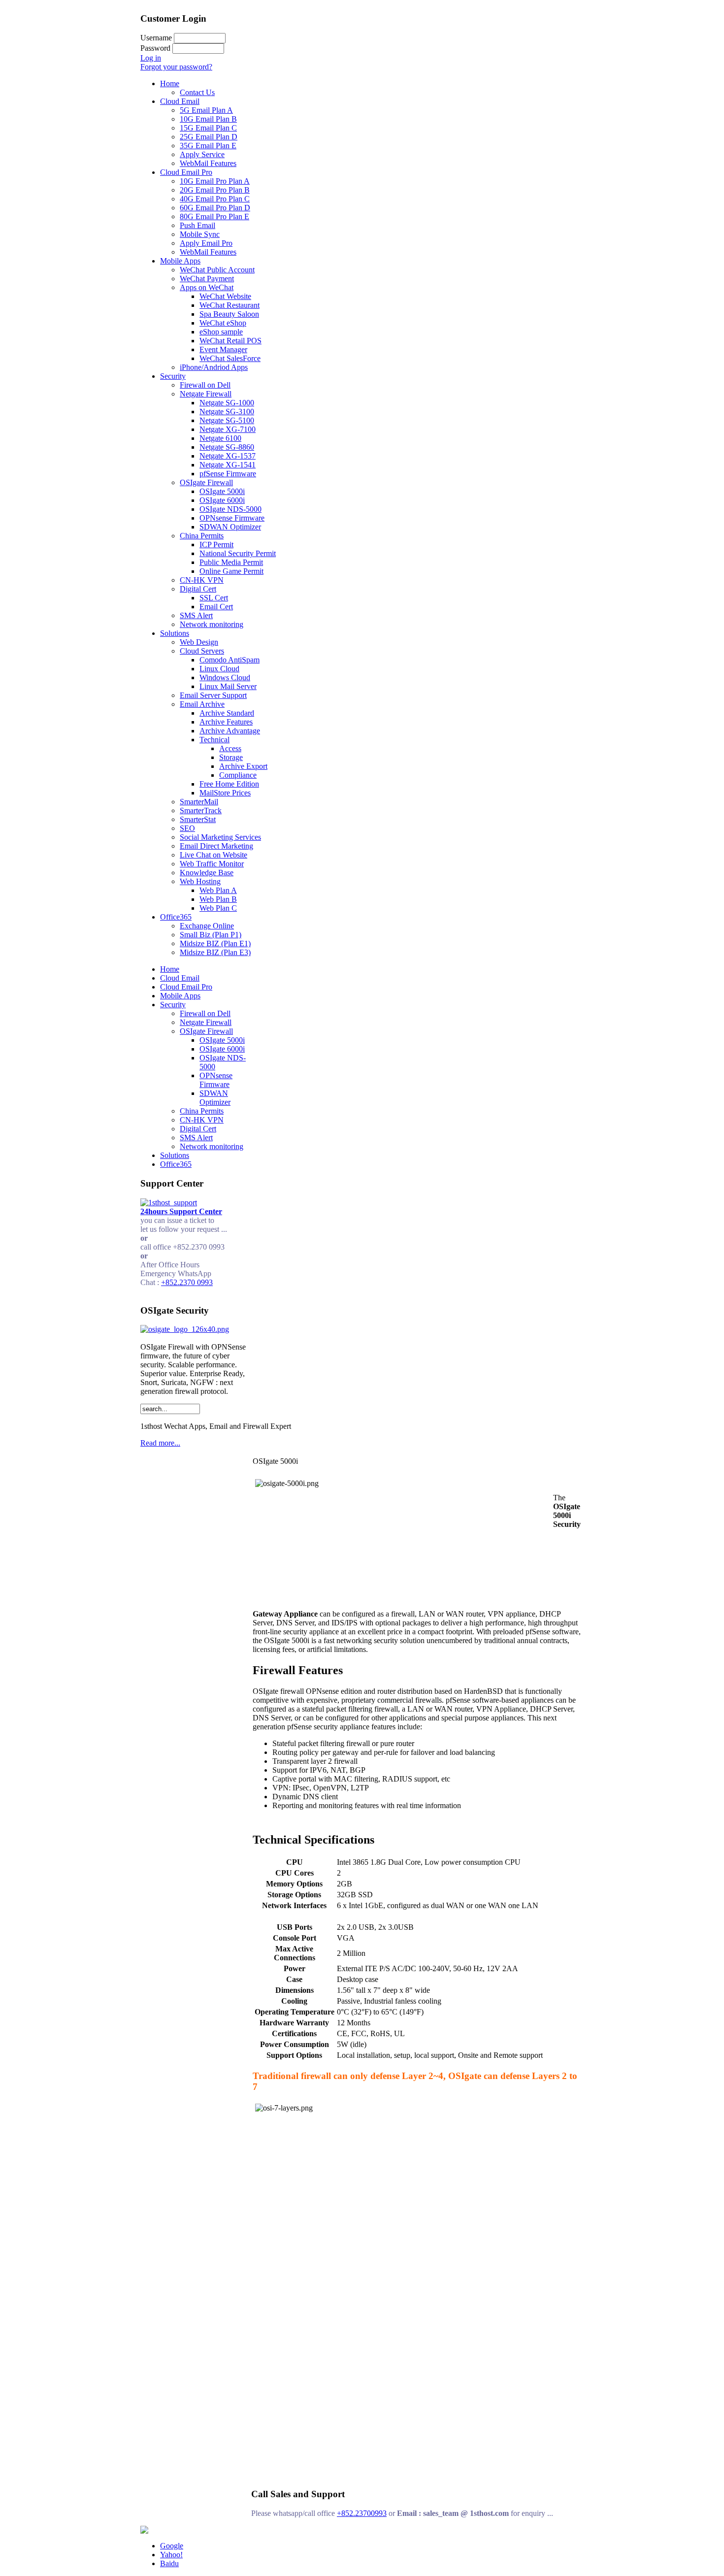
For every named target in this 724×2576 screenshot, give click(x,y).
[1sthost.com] (144, 2531)
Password (155, 48)
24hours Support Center (181, 1211)
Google (172, 2546)
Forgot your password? (176, 67)
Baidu (169, 2563)
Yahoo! (171, 2555)
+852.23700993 (362, 2513)
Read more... (160, 1443)
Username (156, 38)
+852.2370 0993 (187, 1282)
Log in (151, 58)
